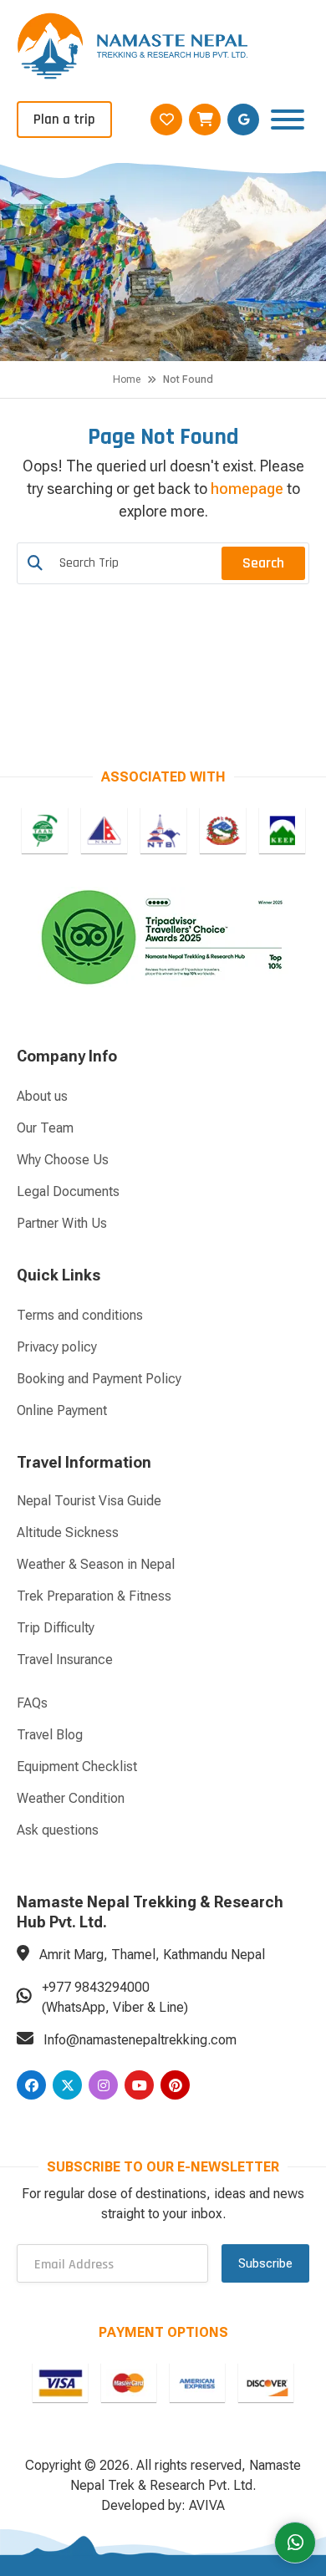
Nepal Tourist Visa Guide (89, 1501)
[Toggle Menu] (288, 119)
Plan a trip (64, 120)
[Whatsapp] (295, 2543)
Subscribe (265, 2263)
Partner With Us (62, 1223)
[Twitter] (67, 2085)
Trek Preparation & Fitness (94, 1596)
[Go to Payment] (61, 2383)
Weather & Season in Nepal (96, 1564)
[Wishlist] (166, 120)
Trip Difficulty (56, 1628)
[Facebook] (31, 2085)
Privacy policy (57, 1347)
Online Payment (62, 1410)
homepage (247, 489)
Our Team (45, 1128)
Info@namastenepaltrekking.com (140, 2040)
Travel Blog (50, 1735)
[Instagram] (103, 2085)
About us (42, 1096)
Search (263, 563)
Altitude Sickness (68, 1532)
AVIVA (207, 2505)
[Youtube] (139, 2085)
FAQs (32, 1703)
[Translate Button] (243, 120)
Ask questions (58, 1830)
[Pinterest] (175, 2085)
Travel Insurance (65, 1660)
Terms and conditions (80, 1315)
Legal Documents (68, 1191)
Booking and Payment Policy (99, 1379)
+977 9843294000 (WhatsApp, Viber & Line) (115, 1997)
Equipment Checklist (77, 1767)
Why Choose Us (63, 1160)
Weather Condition (71, 1798)
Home (127, 379)
